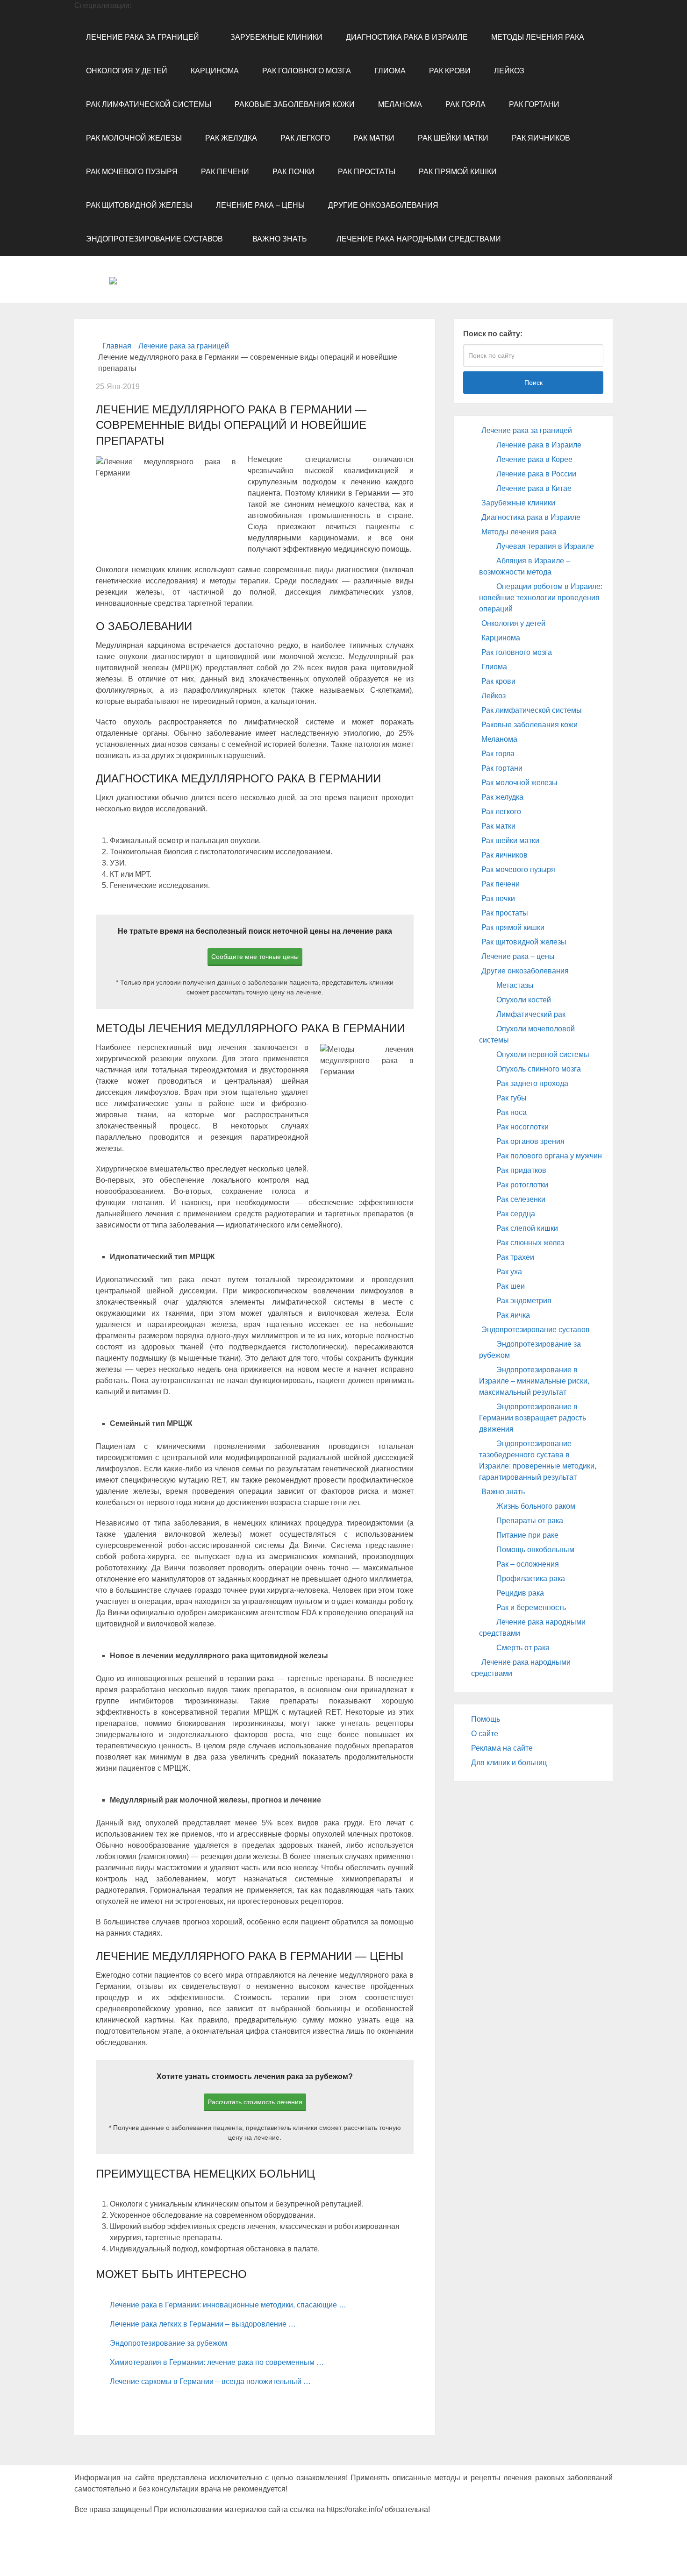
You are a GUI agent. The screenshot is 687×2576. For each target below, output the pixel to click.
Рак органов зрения (530, 1141)
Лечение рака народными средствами (419, 239)
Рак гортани (534, 104)
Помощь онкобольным (535, 1550)
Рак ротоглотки (522, 1185)
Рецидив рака (520, 1593)
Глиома (390, 71)
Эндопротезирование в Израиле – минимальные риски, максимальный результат (534, 1381)
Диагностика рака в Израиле (407, 37)
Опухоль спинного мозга (539, 1069)
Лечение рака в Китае (534, 488)
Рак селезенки (521, 1199)
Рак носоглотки (522, 1127)
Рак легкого (305, 138)
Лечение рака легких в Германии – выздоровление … (203, 2324)
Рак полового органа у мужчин (549, 1156)
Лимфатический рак (531, 1014)
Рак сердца (516, 1214)
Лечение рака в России (536, 474)
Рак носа (512, 1112)
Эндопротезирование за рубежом (168, 2343)
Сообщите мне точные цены (255, 957)
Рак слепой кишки (527, 1228)
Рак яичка (513, 1315)
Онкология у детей (127, 71)
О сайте (485, 1734)
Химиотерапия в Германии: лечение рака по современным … (217, 2362)
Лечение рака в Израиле (539, 445)
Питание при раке (527, 1535)
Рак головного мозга (307, 71)
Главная (117, 346)
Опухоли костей (524, 1000)
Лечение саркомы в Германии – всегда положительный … (210, 2381)
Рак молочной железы (134, 138)
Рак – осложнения (528, 1564)
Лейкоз (509, 71)
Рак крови (450, 71)
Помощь (486, 1719)
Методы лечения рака (538, 37)
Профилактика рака (531, 1579)
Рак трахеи (515, 1257)
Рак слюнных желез (530, 1243)
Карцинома (215, 71)
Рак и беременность (531, 1607)
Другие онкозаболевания (383, 205)
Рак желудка (231, 138)
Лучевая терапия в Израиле (545, 546)
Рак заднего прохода (532, 1083)
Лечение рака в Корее (534, 459)
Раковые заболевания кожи (295, 104)
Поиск (533, 383)
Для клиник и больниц (509, 1763)
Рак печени (225, 172)
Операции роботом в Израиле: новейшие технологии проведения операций (541, 598)
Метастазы (515, 985)
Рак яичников (541, 138)
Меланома (400, 104)
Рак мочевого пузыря (132, 172)
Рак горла (465, 104)
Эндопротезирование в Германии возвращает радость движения (533, 1418)
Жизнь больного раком (536, 1506)
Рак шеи (511, 1286)
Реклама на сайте (502, 1748)
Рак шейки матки (453, 138)
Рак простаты (367, 172)
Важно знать (280, 239)
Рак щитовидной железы (139, 205)
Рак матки (374, 138)
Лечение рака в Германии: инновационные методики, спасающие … (228, 2305)
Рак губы (512, 1098)
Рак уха (509, 1272)
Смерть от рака (523, 1648)
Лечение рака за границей (143, 37)
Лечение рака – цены (260, 205)
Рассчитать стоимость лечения (255, 2102)
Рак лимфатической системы (149, 104)
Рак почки (293, 172)
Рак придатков (521, 1170)
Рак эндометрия (524, 1301)
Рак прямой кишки (458, 172)
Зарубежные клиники (276, 37)
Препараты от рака (530, 1521)
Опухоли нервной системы (543, 1054)
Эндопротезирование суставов (154, 239)
